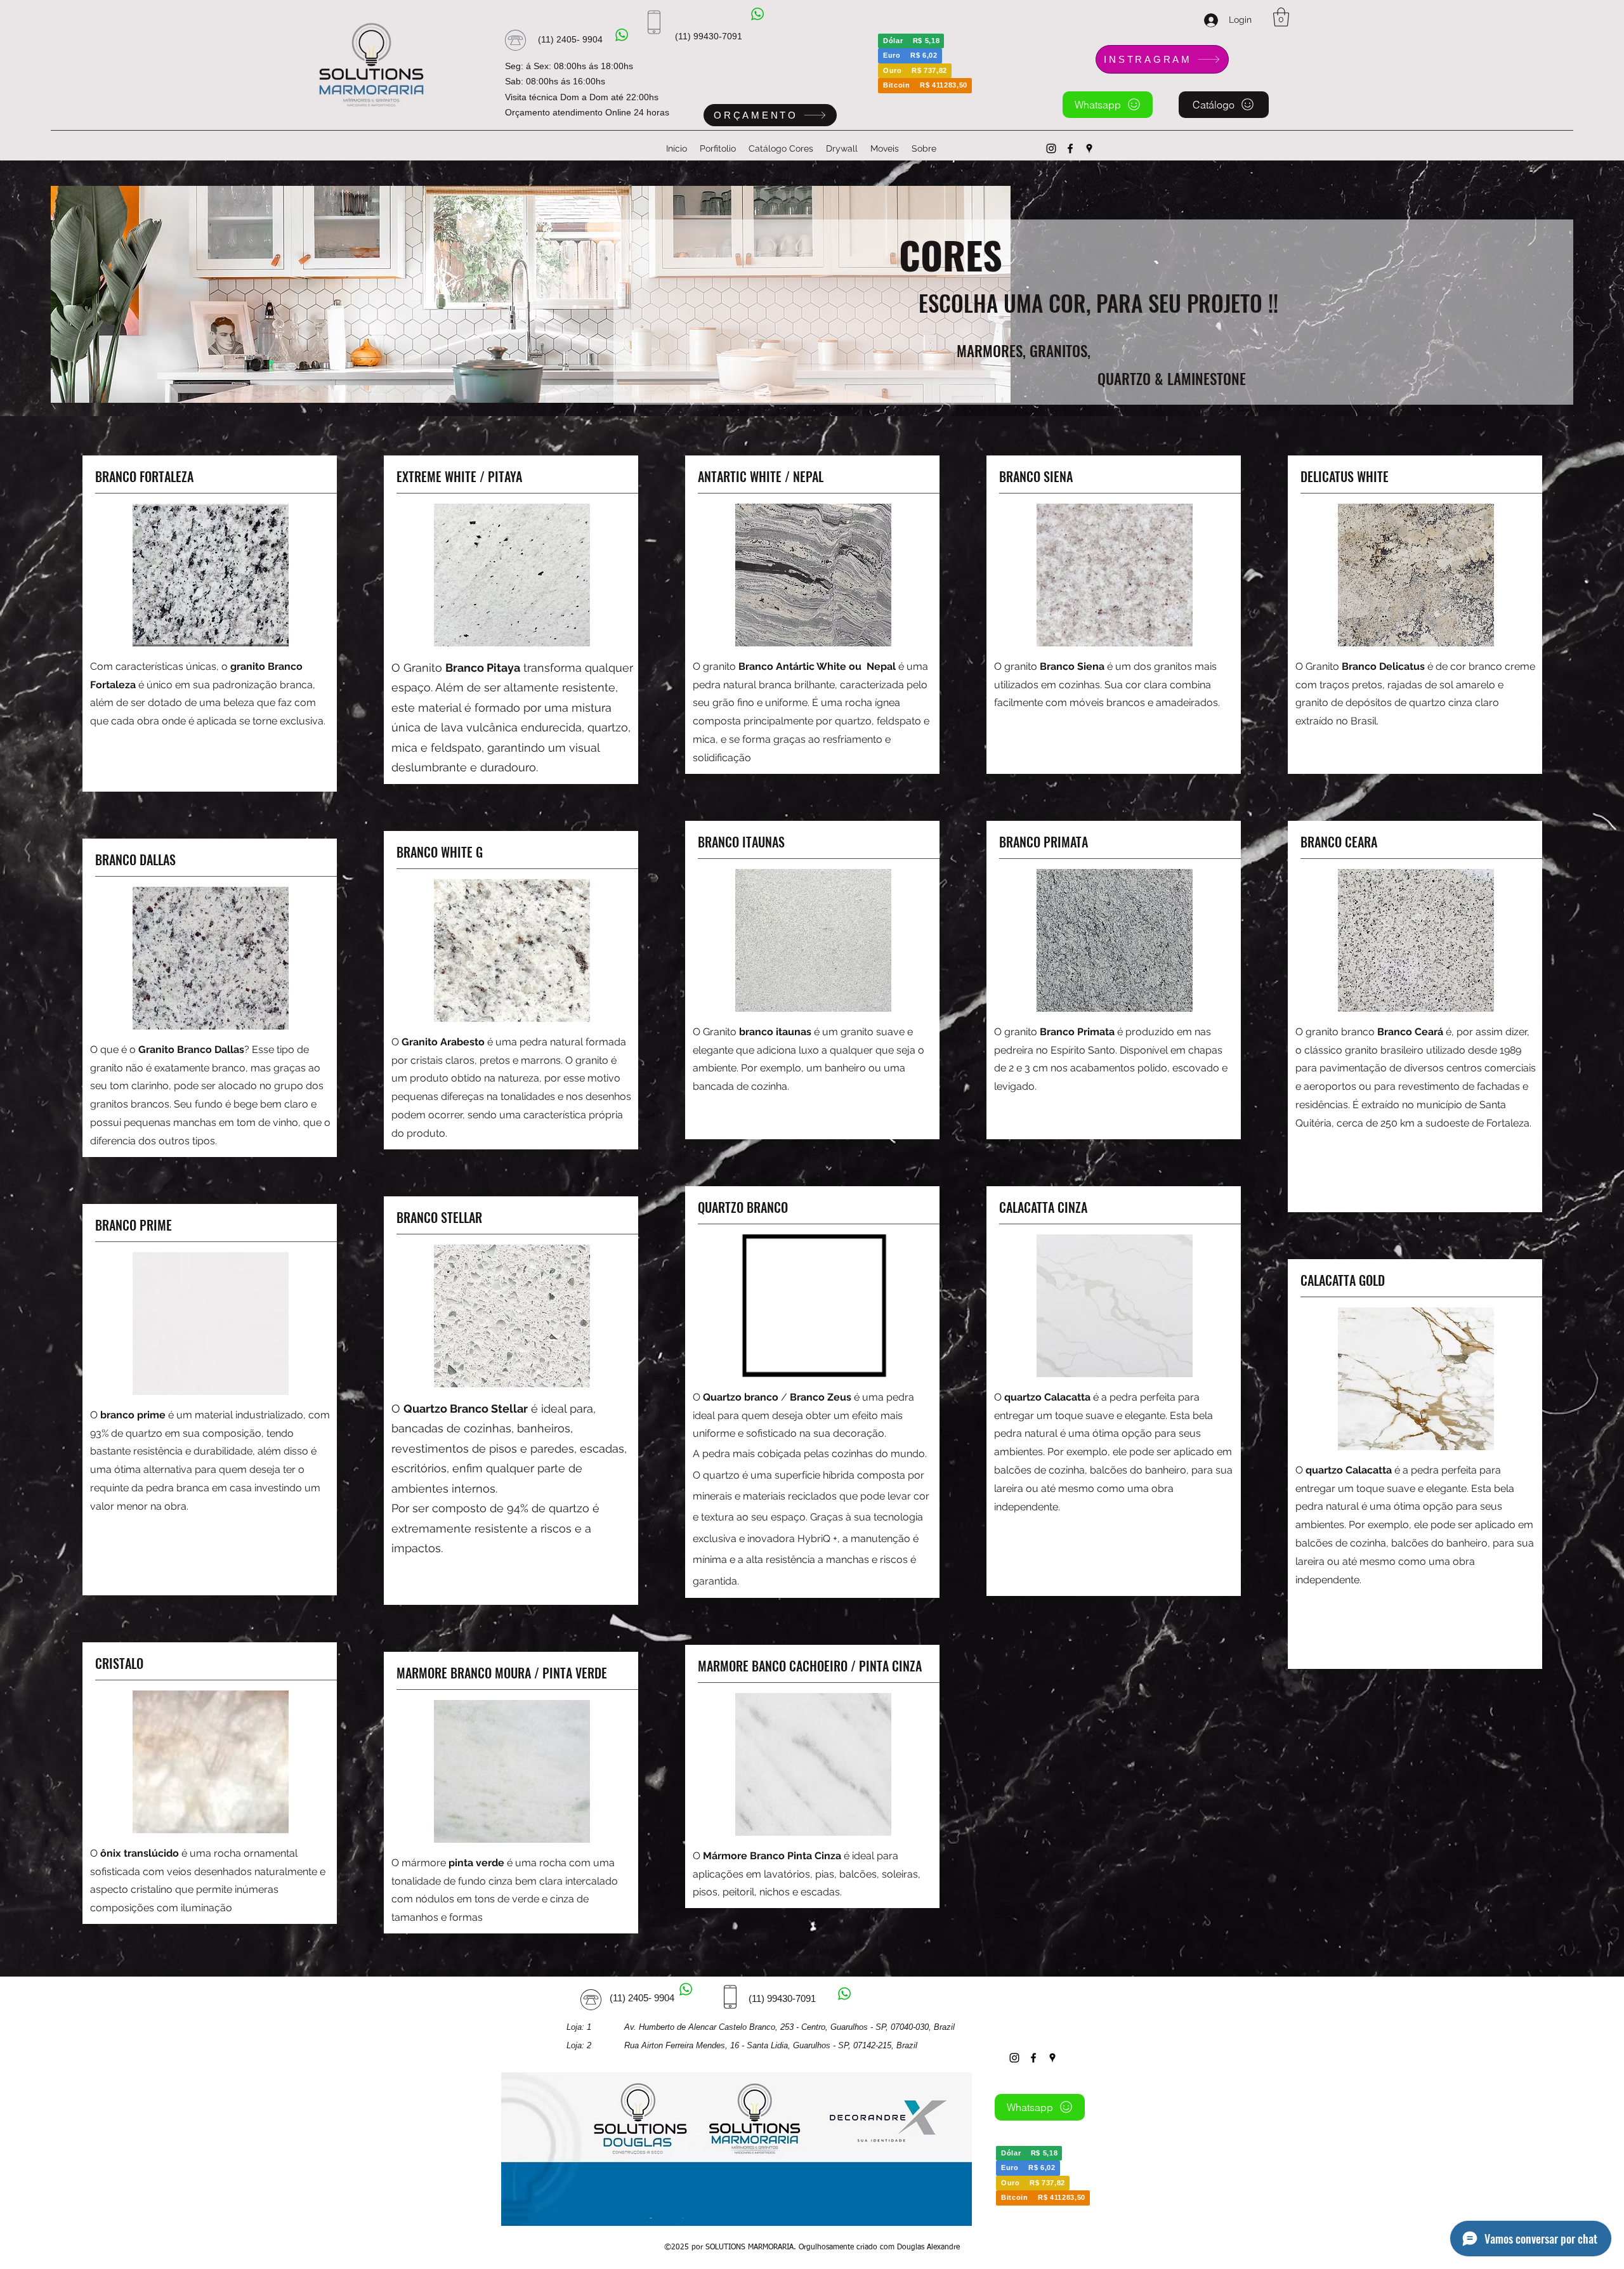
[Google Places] (1089, 148)
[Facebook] (1070, 148)
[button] (1281, 17)
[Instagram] (1051, 148)
